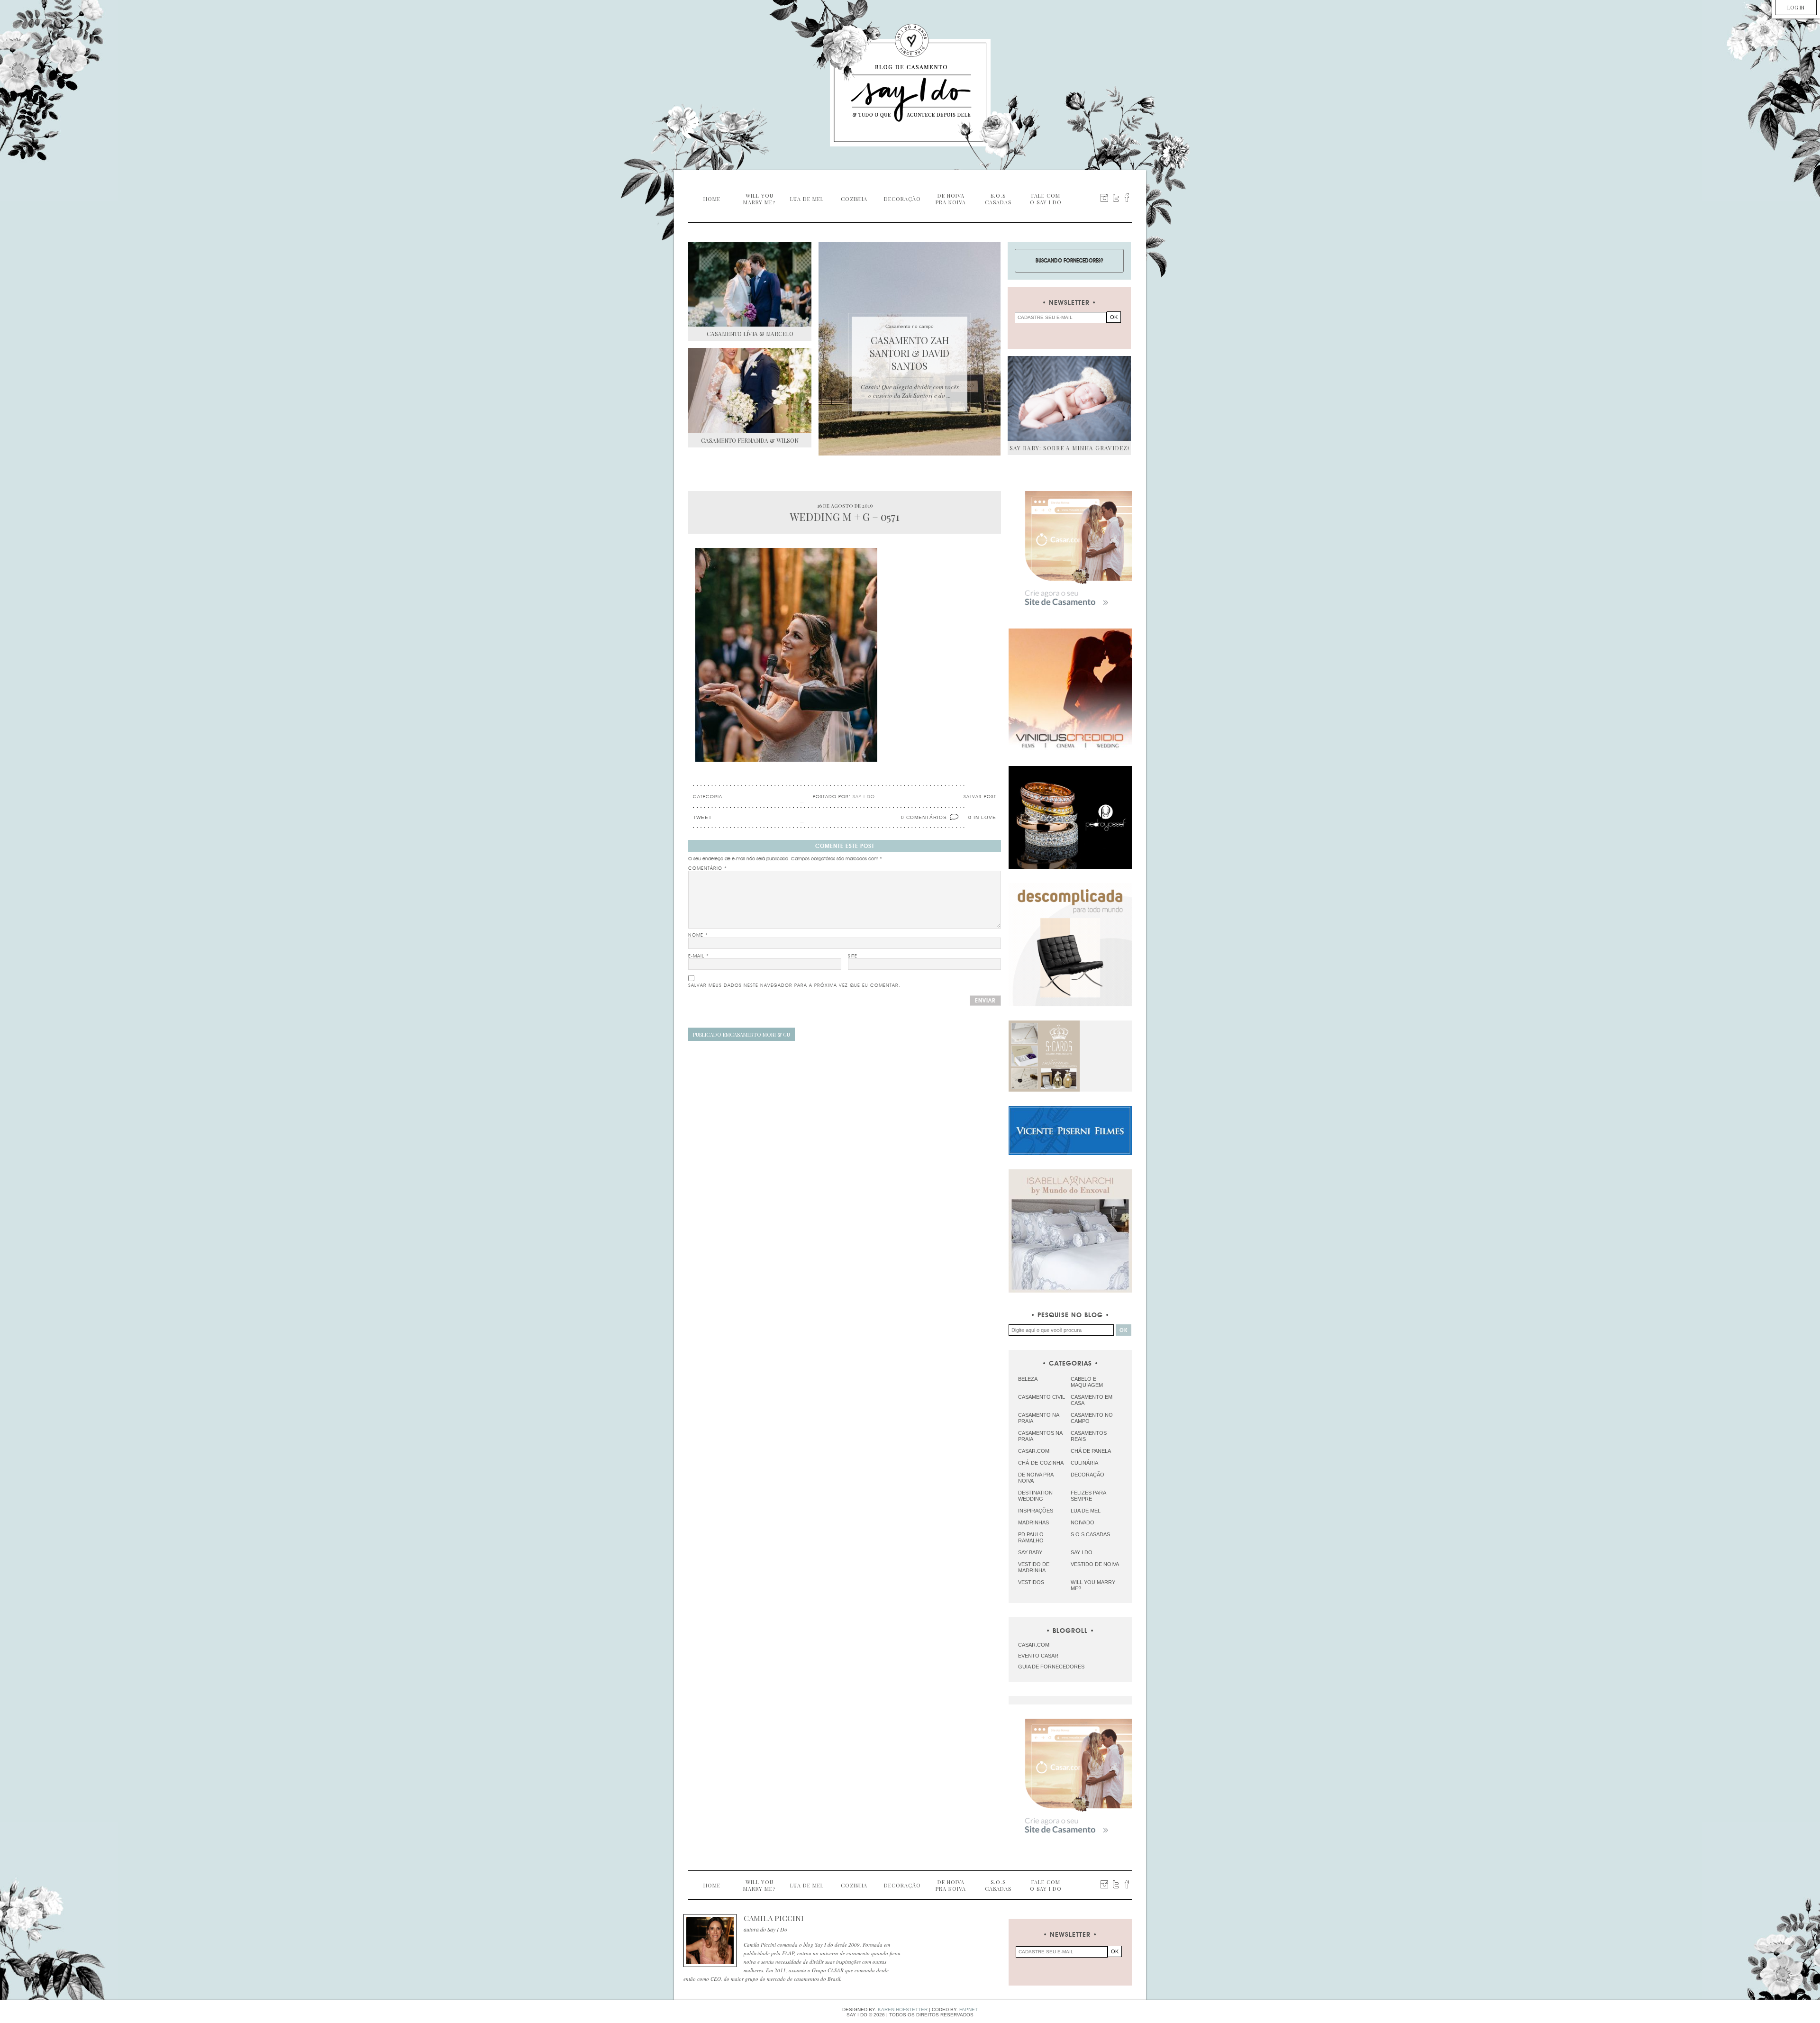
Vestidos (1031, 1582)
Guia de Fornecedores (1051, 1667)
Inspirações (1036, 1511)
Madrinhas (1033, 1522)
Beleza (1028, 1379)
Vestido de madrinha (1034, 1567)
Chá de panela (1091, 1451)
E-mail (699, 956)
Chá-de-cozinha (1041, 1463)
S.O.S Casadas (1090, 1534)
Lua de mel (1086, 1511)
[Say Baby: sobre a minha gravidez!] (1069, 398)
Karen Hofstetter (903, 2009)
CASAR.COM (1034, 1645)
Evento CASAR (1038, 1656)
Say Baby (1030, 1552)
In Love (985, 817)
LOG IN (1796, 7)
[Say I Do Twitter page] (1116, 198)
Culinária (1084, 1463)
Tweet (702, 817)
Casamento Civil (1042, 1397)
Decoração (1087, 1475)
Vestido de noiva (1095, 1564)
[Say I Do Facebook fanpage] (1127, 198)
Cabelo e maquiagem (1087, 1382)
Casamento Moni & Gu (742, 1034)
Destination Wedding (1035, 1496)
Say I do (1082, 1552)
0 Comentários (924, 817)
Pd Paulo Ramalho (1031, 1537)
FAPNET (969, 2009)
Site (853, 956)
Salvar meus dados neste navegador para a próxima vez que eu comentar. (794, 985)
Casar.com (1034, 1451)
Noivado (1083, 1522)
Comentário (708, 868)
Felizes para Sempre (1088, 1496)
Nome (698, 935)
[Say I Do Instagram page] (1104, 198)
